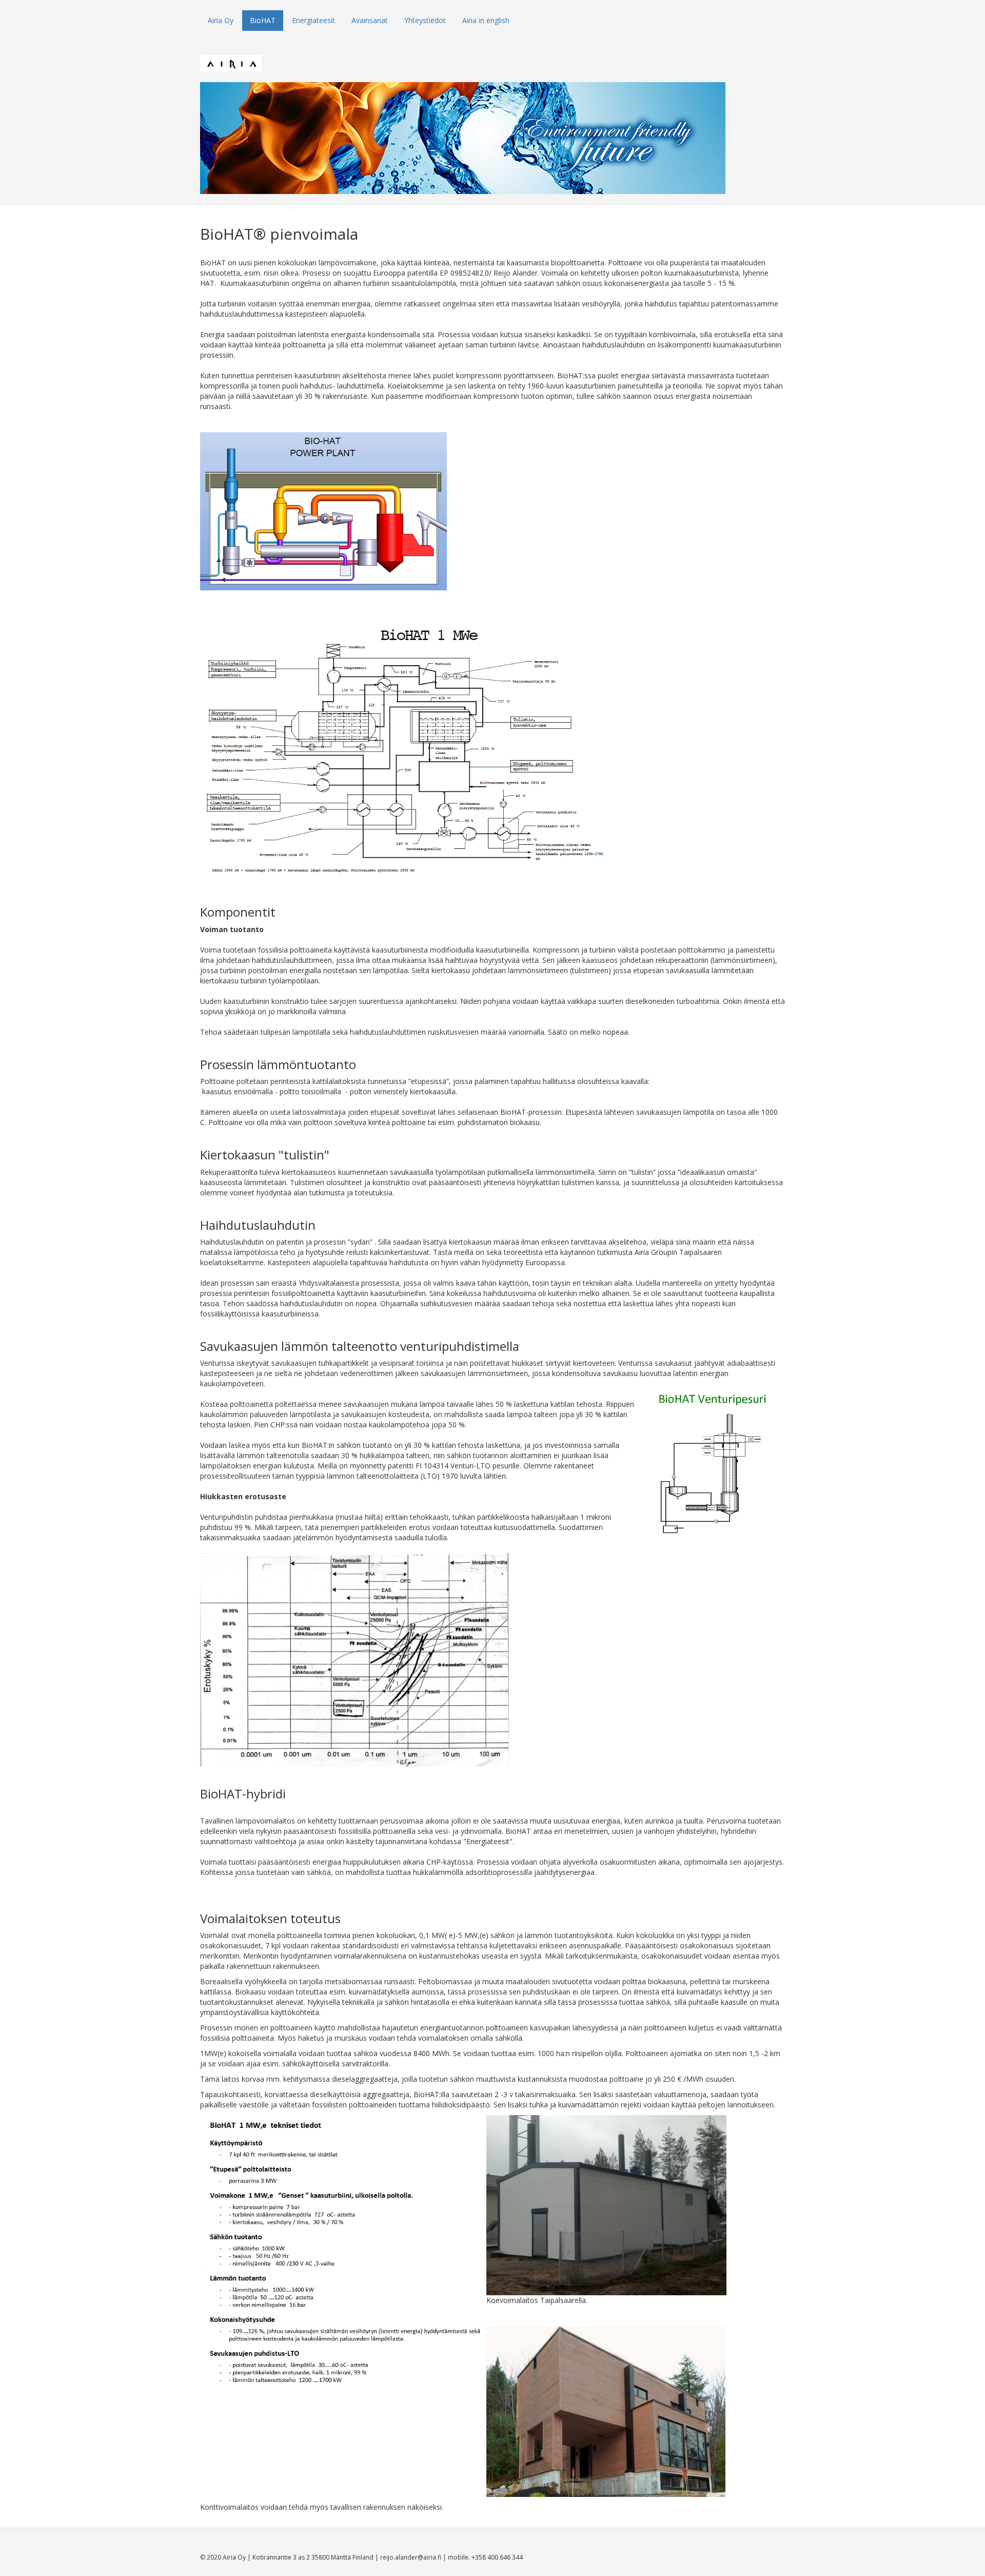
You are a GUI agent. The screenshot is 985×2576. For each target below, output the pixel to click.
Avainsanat (370, 20)
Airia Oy (221, 20)
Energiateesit (313, 20)
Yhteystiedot (425, 20)
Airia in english (486, 20)
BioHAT (263, 20)
